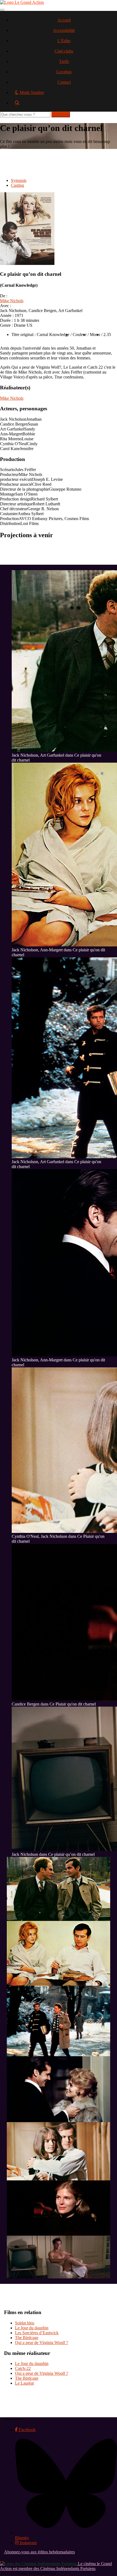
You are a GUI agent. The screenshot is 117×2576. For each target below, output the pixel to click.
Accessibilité (64, 30)
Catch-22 (23, 2368)
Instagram (28, 2543)
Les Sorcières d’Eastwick (37, 2333)
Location (64, 72)
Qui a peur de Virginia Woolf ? (41, 2343)
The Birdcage (27, 2338)
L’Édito (64, 41)
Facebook (27, 2430)
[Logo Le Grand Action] (22, 2)
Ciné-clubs (64, 51)
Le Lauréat (24, 2383)
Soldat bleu (25, 2323)
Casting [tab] (17, 185)
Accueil (64, 20)
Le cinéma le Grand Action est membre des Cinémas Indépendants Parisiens (56, 2566)
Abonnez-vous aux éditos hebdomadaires (39, 2552)
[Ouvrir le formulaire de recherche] (64, 105)
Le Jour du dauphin (32, 2328)
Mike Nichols (12, 301)
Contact (64, 82)
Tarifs (64, 61)
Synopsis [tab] (19, 180)
